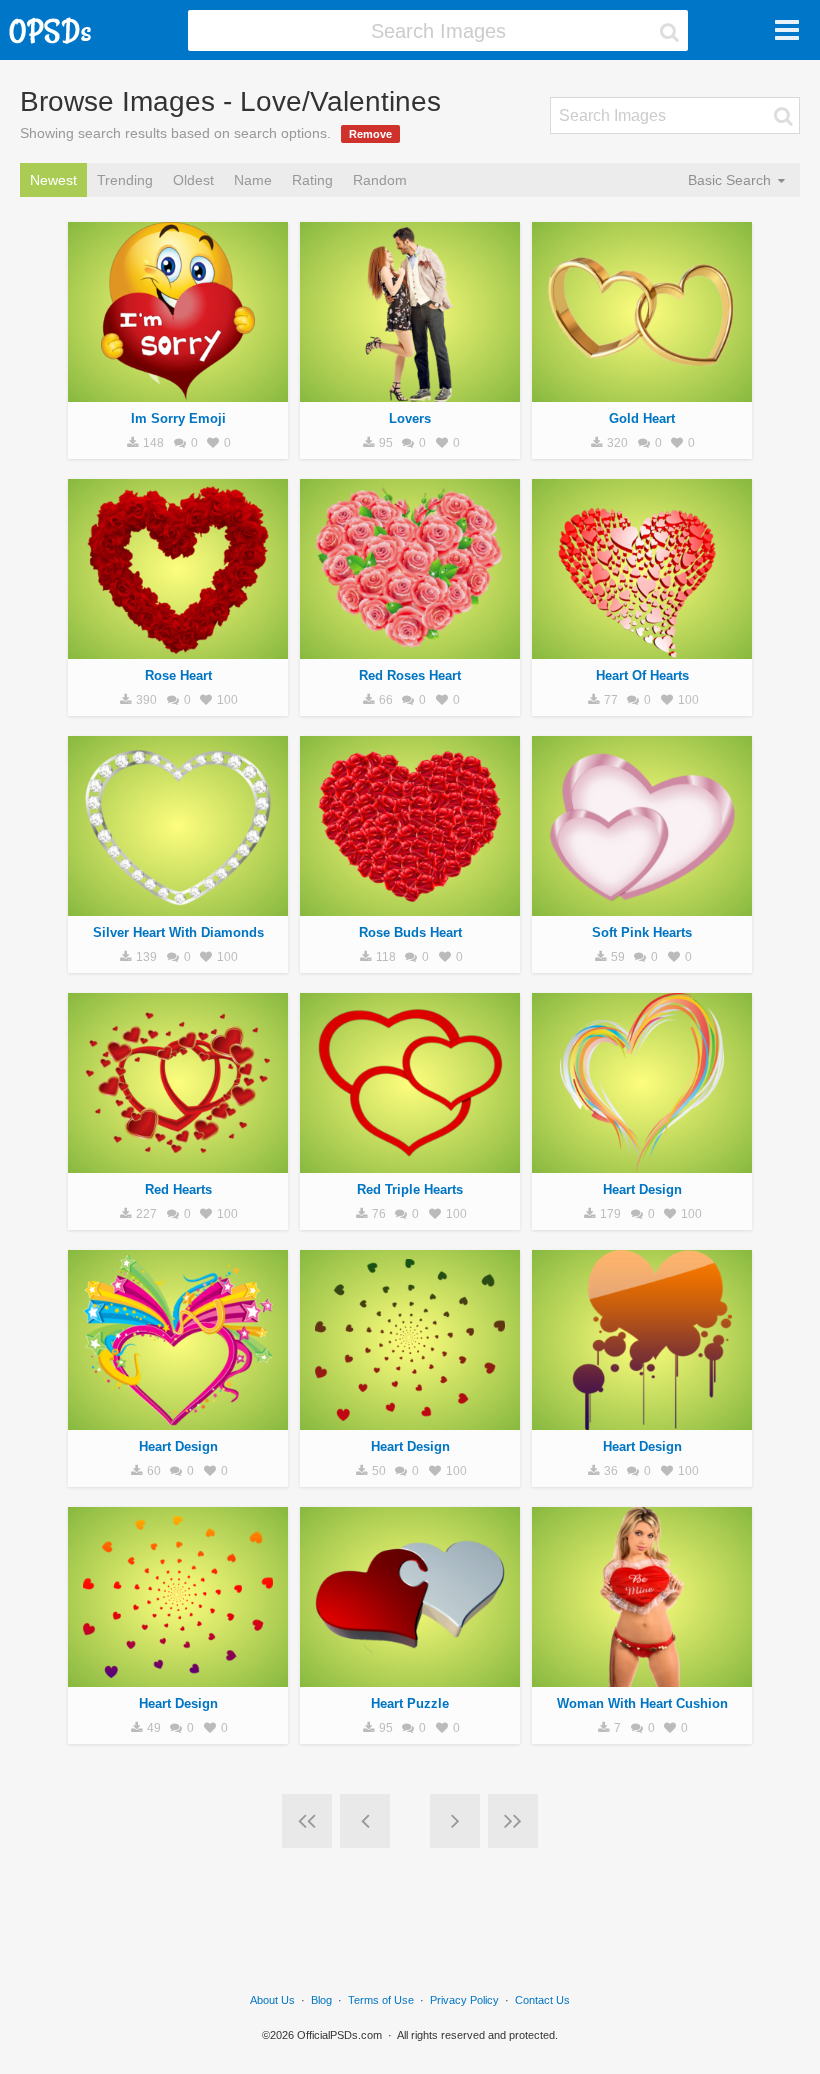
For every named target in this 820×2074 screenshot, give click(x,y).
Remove (370, 134)
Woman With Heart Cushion (642, 1703)
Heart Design (642, 1189)
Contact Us (542, 2000)
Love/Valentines (178, 391)
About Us (272, 2000)
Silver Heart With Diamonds (178, 932)
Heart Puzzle (410, 1703)
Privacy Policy (464, 2000)
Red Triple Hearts (410, 1189)
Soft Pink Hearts (642, 932)
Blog (321, 2000)
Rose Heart (178, 675)
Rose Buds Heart (410, 932)
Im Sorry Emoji (178, 418)
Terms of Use (381, 2000)
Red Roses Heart (410, 675)
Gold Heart (642, 418)
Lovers (410, 418)
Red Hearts (178, 1189)
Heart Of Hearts (642, 675)
